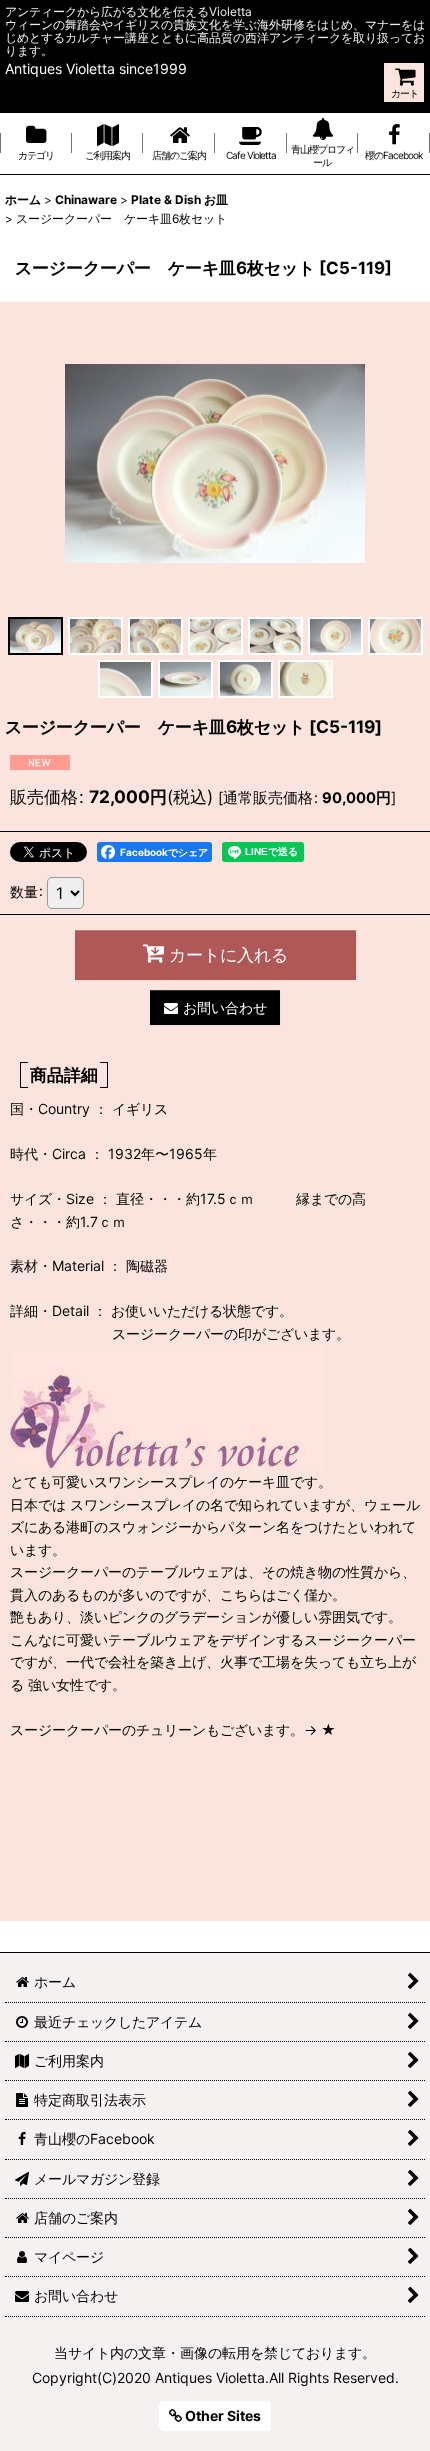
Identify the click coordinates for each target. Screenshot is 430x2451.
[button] (35, 636)
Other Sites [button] (221, 2415)
